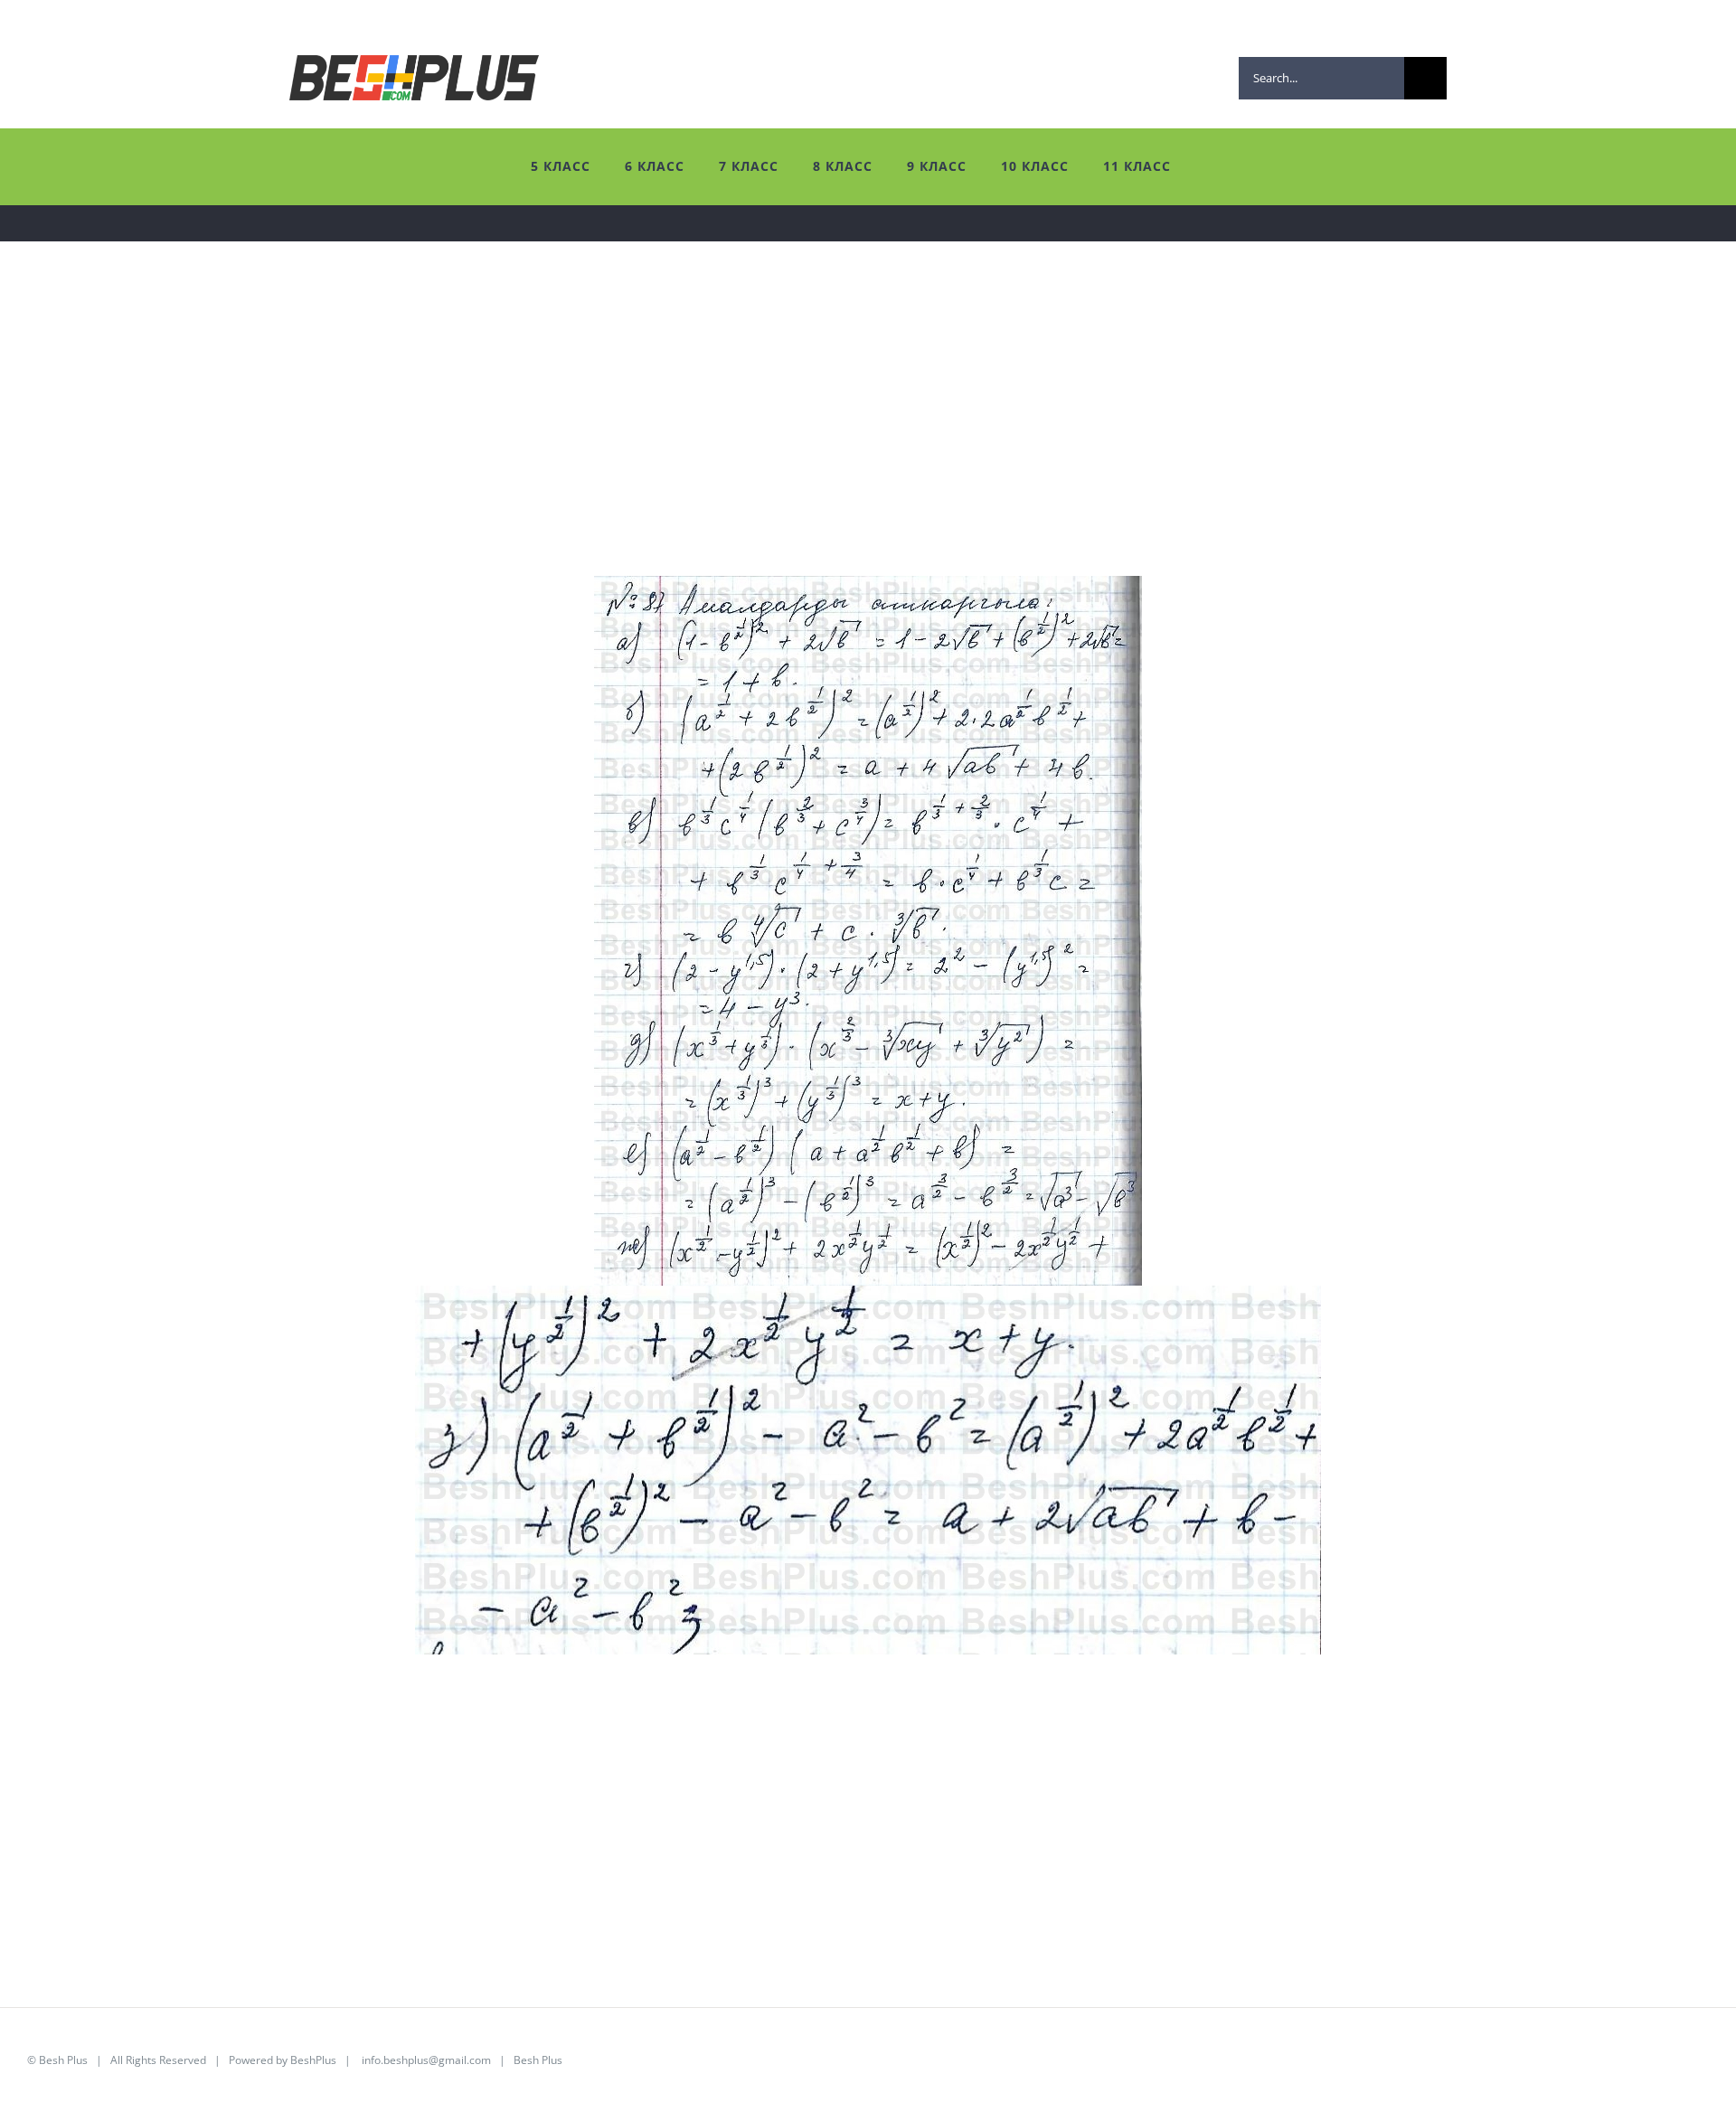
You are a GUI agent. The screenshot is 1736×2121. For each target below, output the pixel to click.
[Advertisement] (570, 449)
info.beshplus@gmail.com (426, 2060)
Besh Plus (63, 2060)
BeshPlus (313, 2060)
